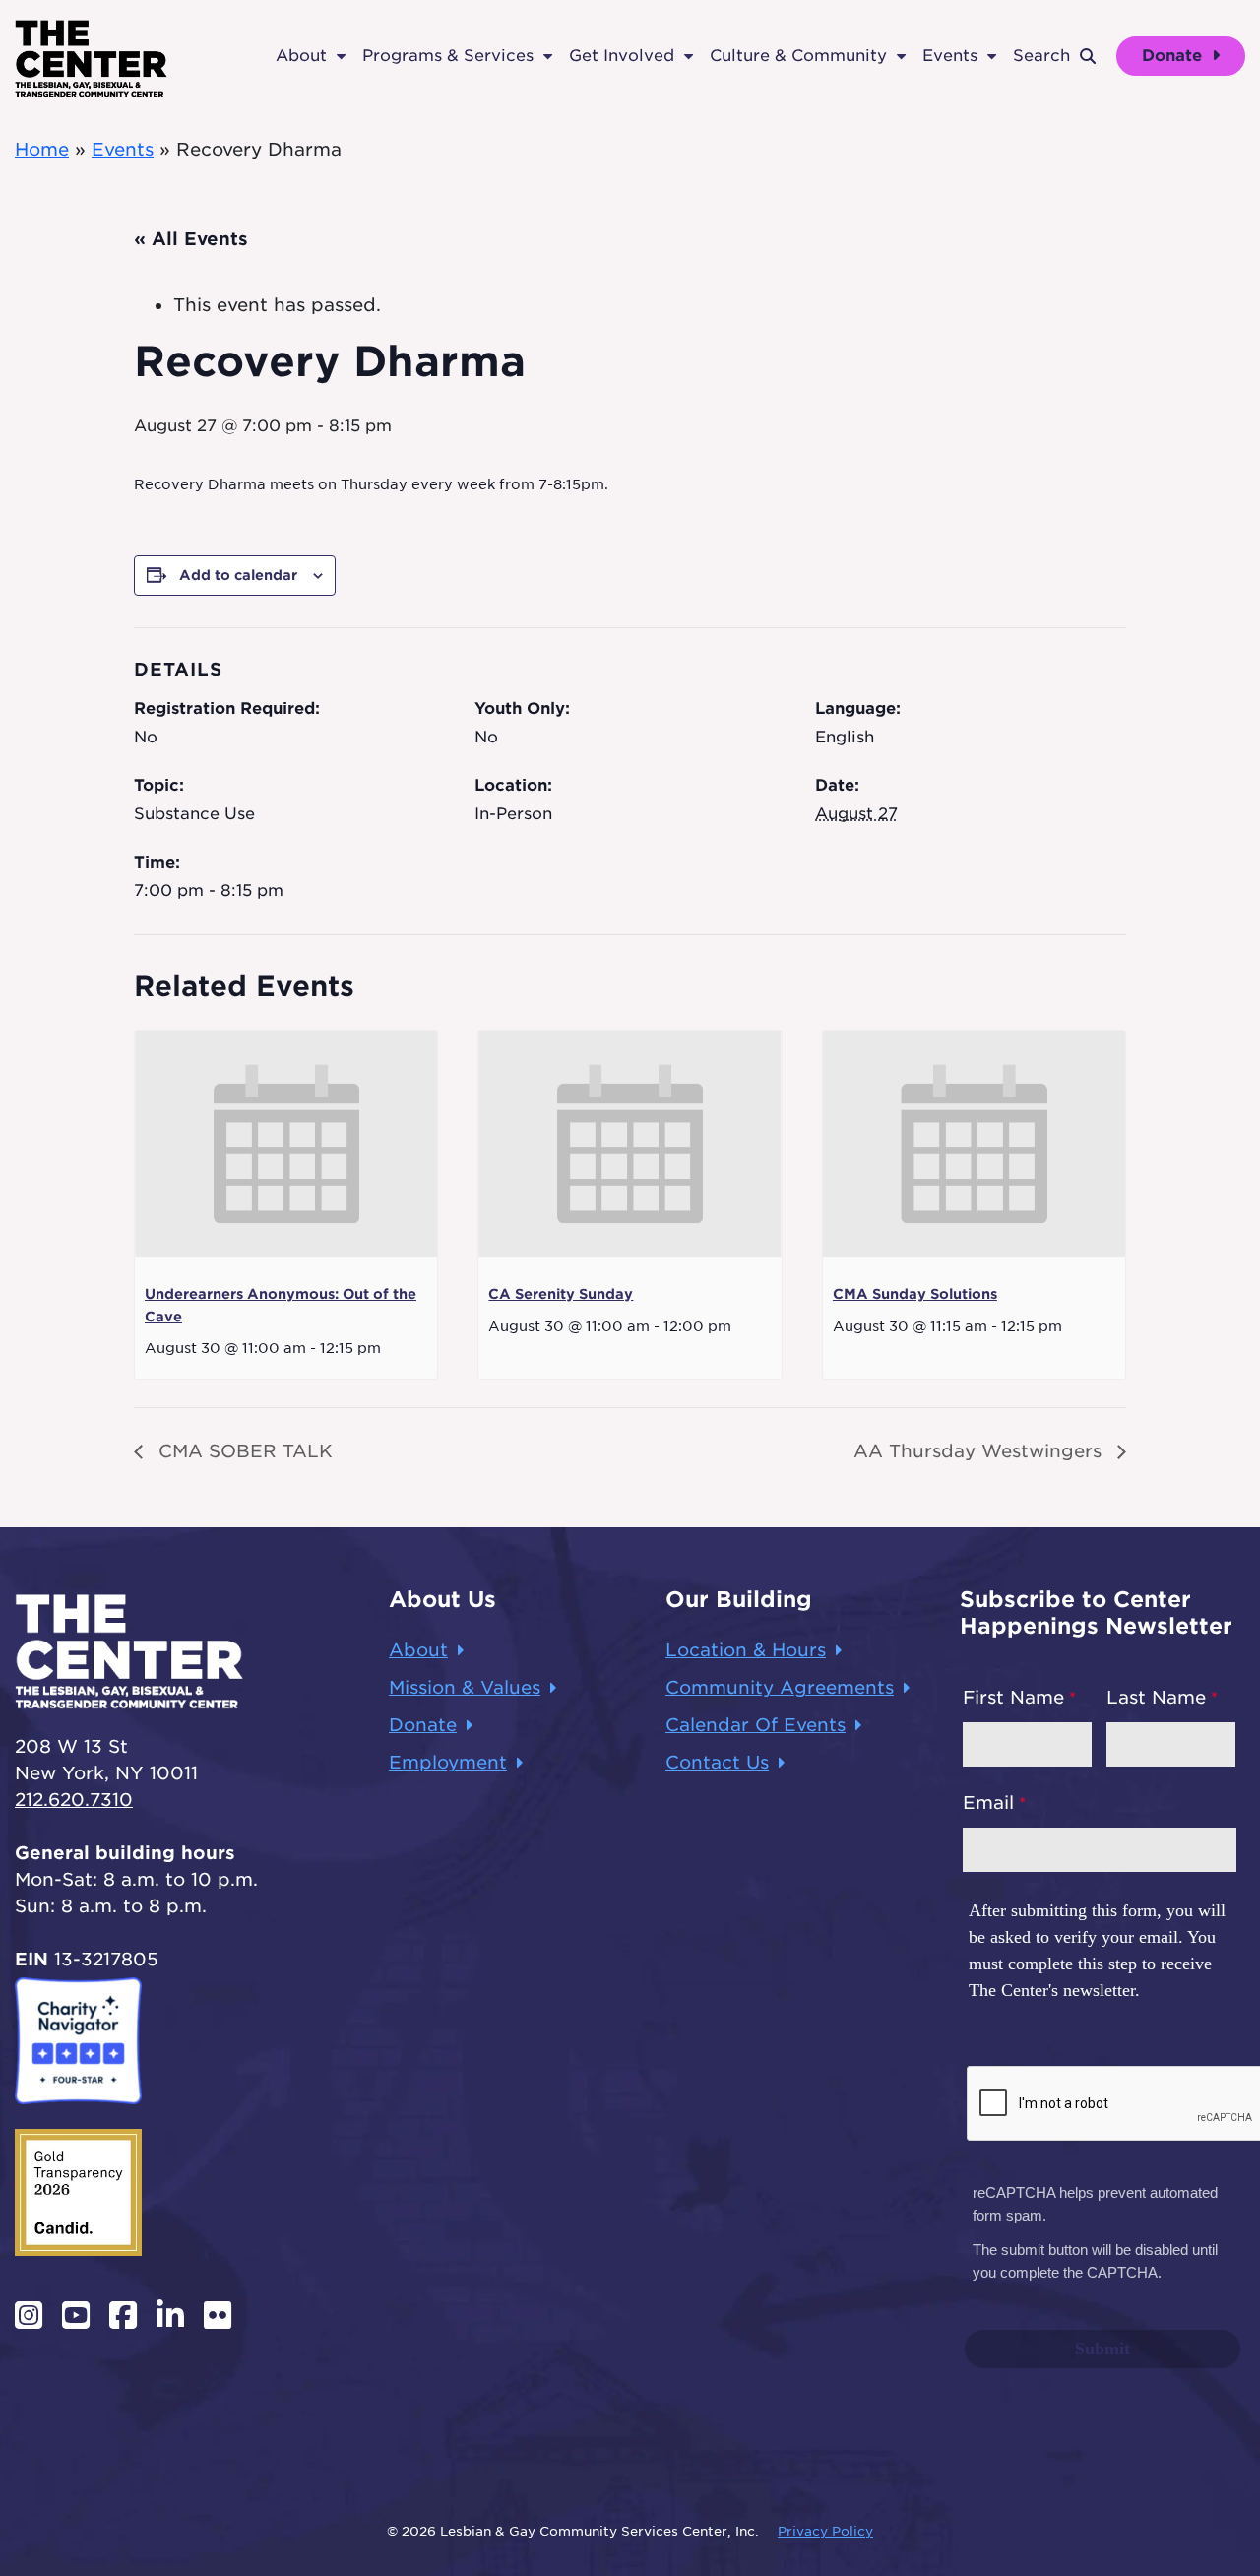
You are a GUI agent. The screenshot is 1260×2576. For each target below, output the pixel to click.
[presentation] (286, 1144)
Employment (448, 1762)
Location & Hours (746, 1650)
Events (950, 56)
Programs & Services (448, 56)
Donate (1174, 56)
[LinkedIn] (170, 2315)
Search (1041, 56)
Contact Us (717, 1762)
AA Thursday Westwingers (980, 1451)
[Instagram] (29, 2315)
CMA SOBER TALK (243, 1451)
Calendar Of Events (756, 1725)
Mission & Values (465, 1687)
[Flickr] (218, 2315)
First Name (1013, 1697)
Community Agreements (780, 1687)
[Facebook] (123, 2315)
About (301, 56)
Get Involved (622, 56)
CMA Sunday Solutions (915, 1294)
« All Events (191, 239)
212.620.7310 (74, 1800)
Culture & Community (798, 56)
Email (988, 1803)
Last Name (1156, 1697)
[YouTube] (76, 2315)
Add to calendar (238, 575)
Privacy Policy (825, 2531)
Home (42, 149)
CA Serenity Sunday (561, 1294)
